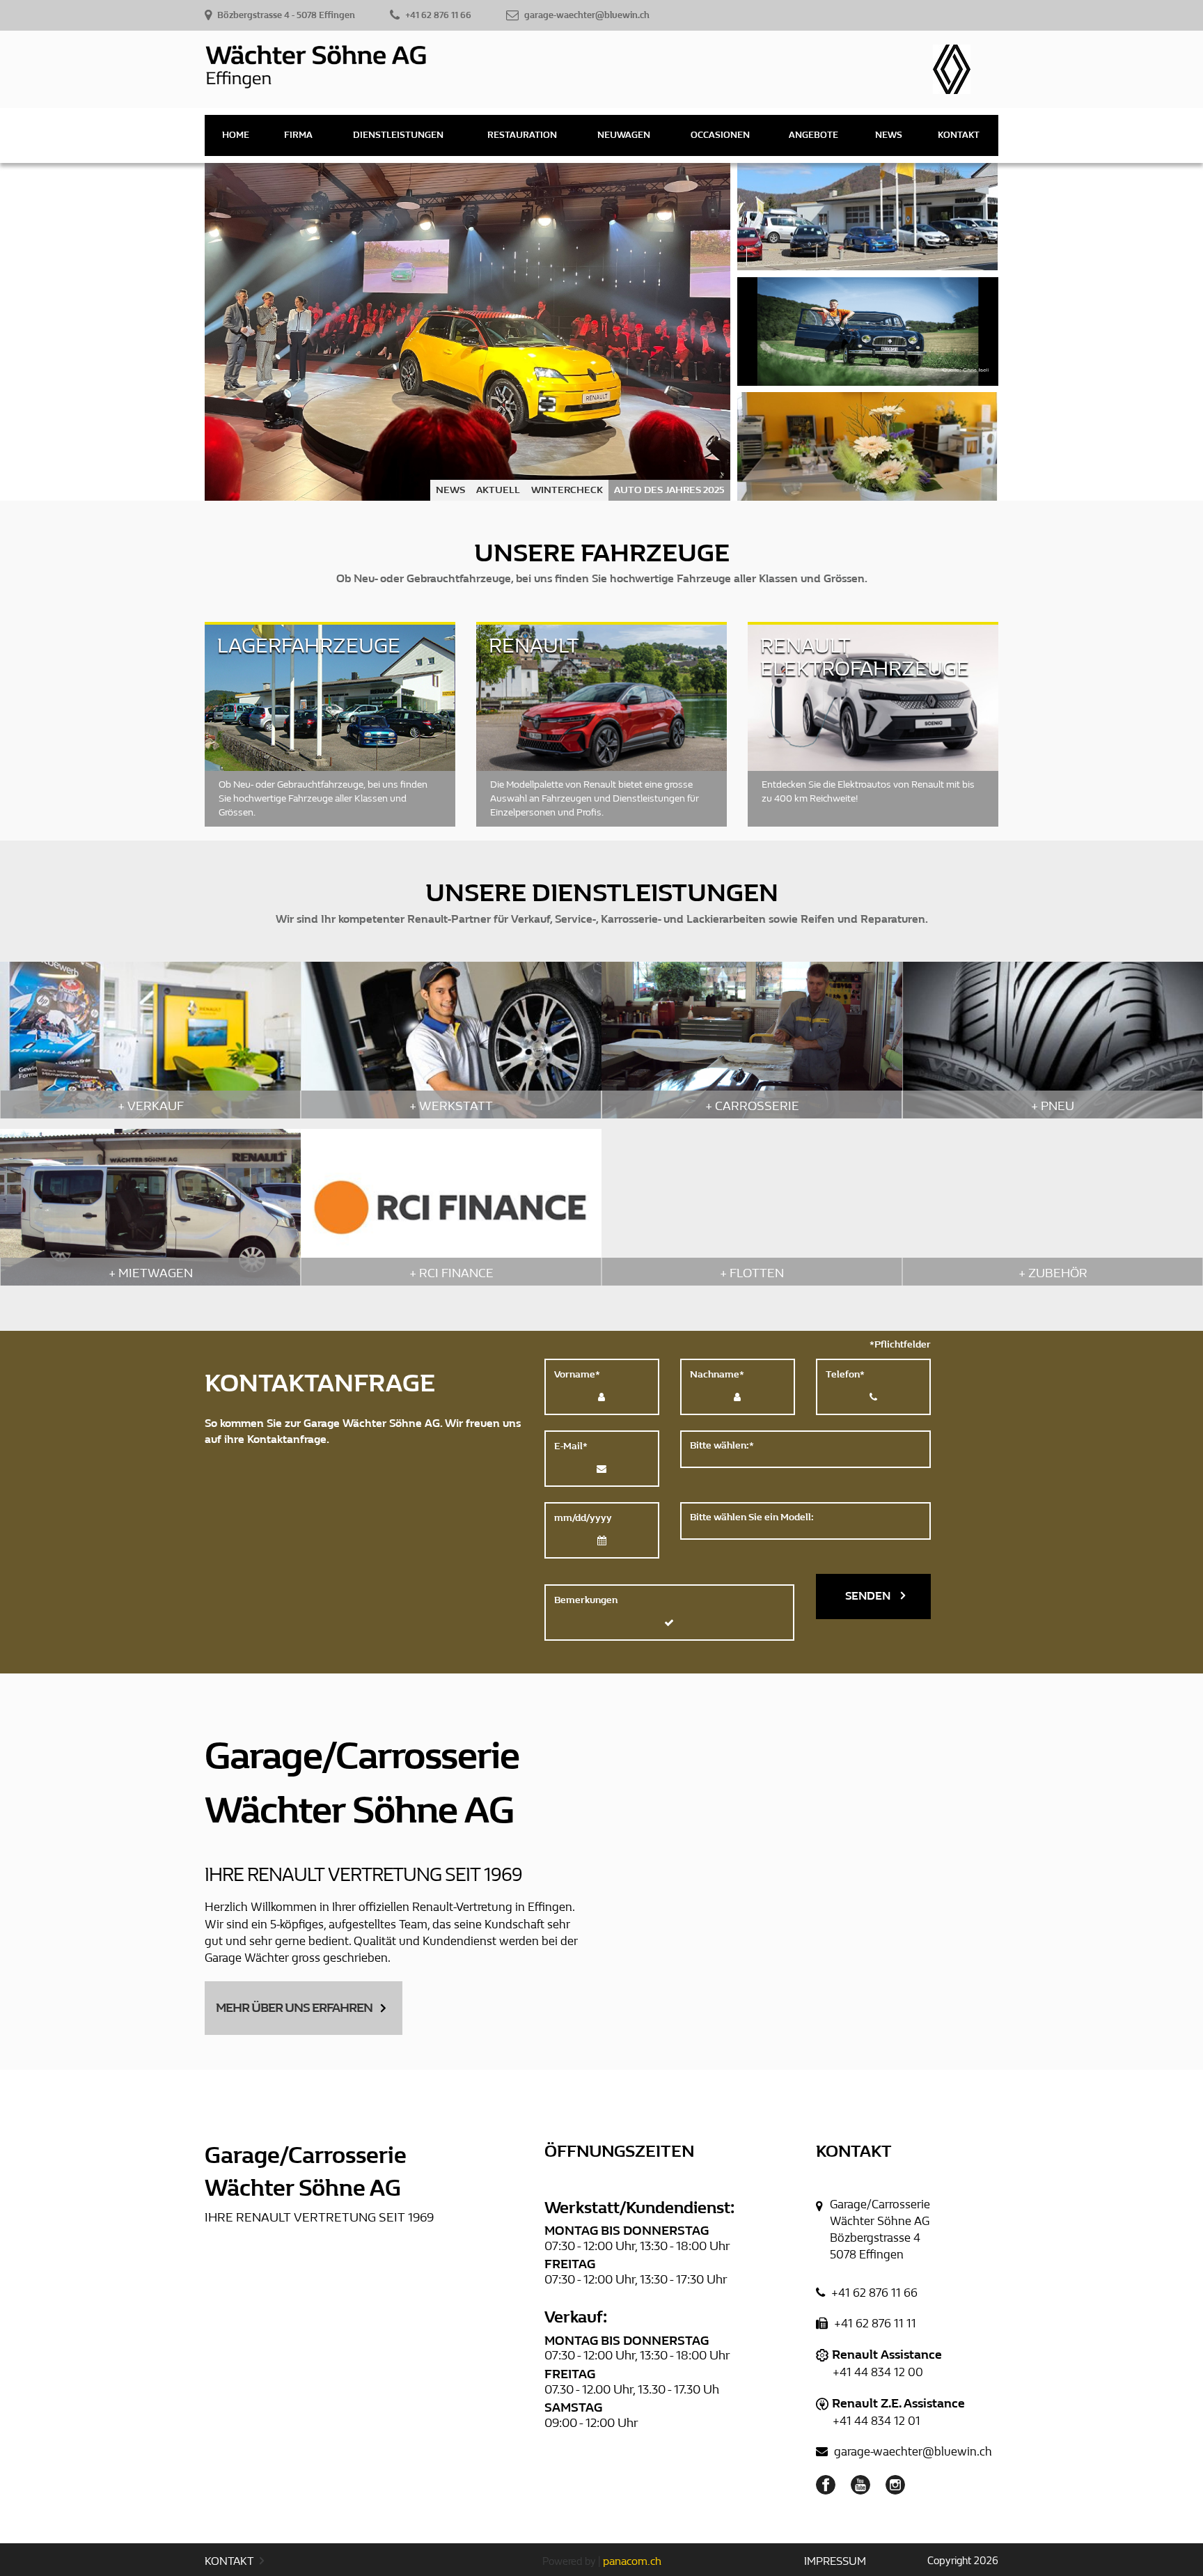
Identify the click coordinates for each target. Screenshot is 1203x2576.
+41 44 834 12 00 (878, 2372)
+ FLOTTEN (752, 1273)
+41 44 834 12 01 (876, 2421)
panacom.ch (632, 2561)
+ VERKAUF (151, 1106)
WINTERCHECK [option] (567, 490)
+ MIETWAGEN (151, 1273)
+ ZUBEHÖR (1053, 1273)
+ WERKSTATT (451, 1106)
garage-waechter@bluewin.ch (912, 2452)
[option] (467, 332)
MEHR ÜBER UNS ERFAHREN (294, 2008)
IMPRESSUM (835, 2561)
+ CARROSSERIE (752, 1106)
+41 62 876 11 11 (874, 2324)
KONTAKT (230, 2561)
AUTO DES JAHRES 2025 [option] (669, 490)
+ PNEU (1053, 1106)
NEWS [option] (450, 490)
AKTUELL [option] (498, 490)
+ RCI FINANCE (451, 1273)
